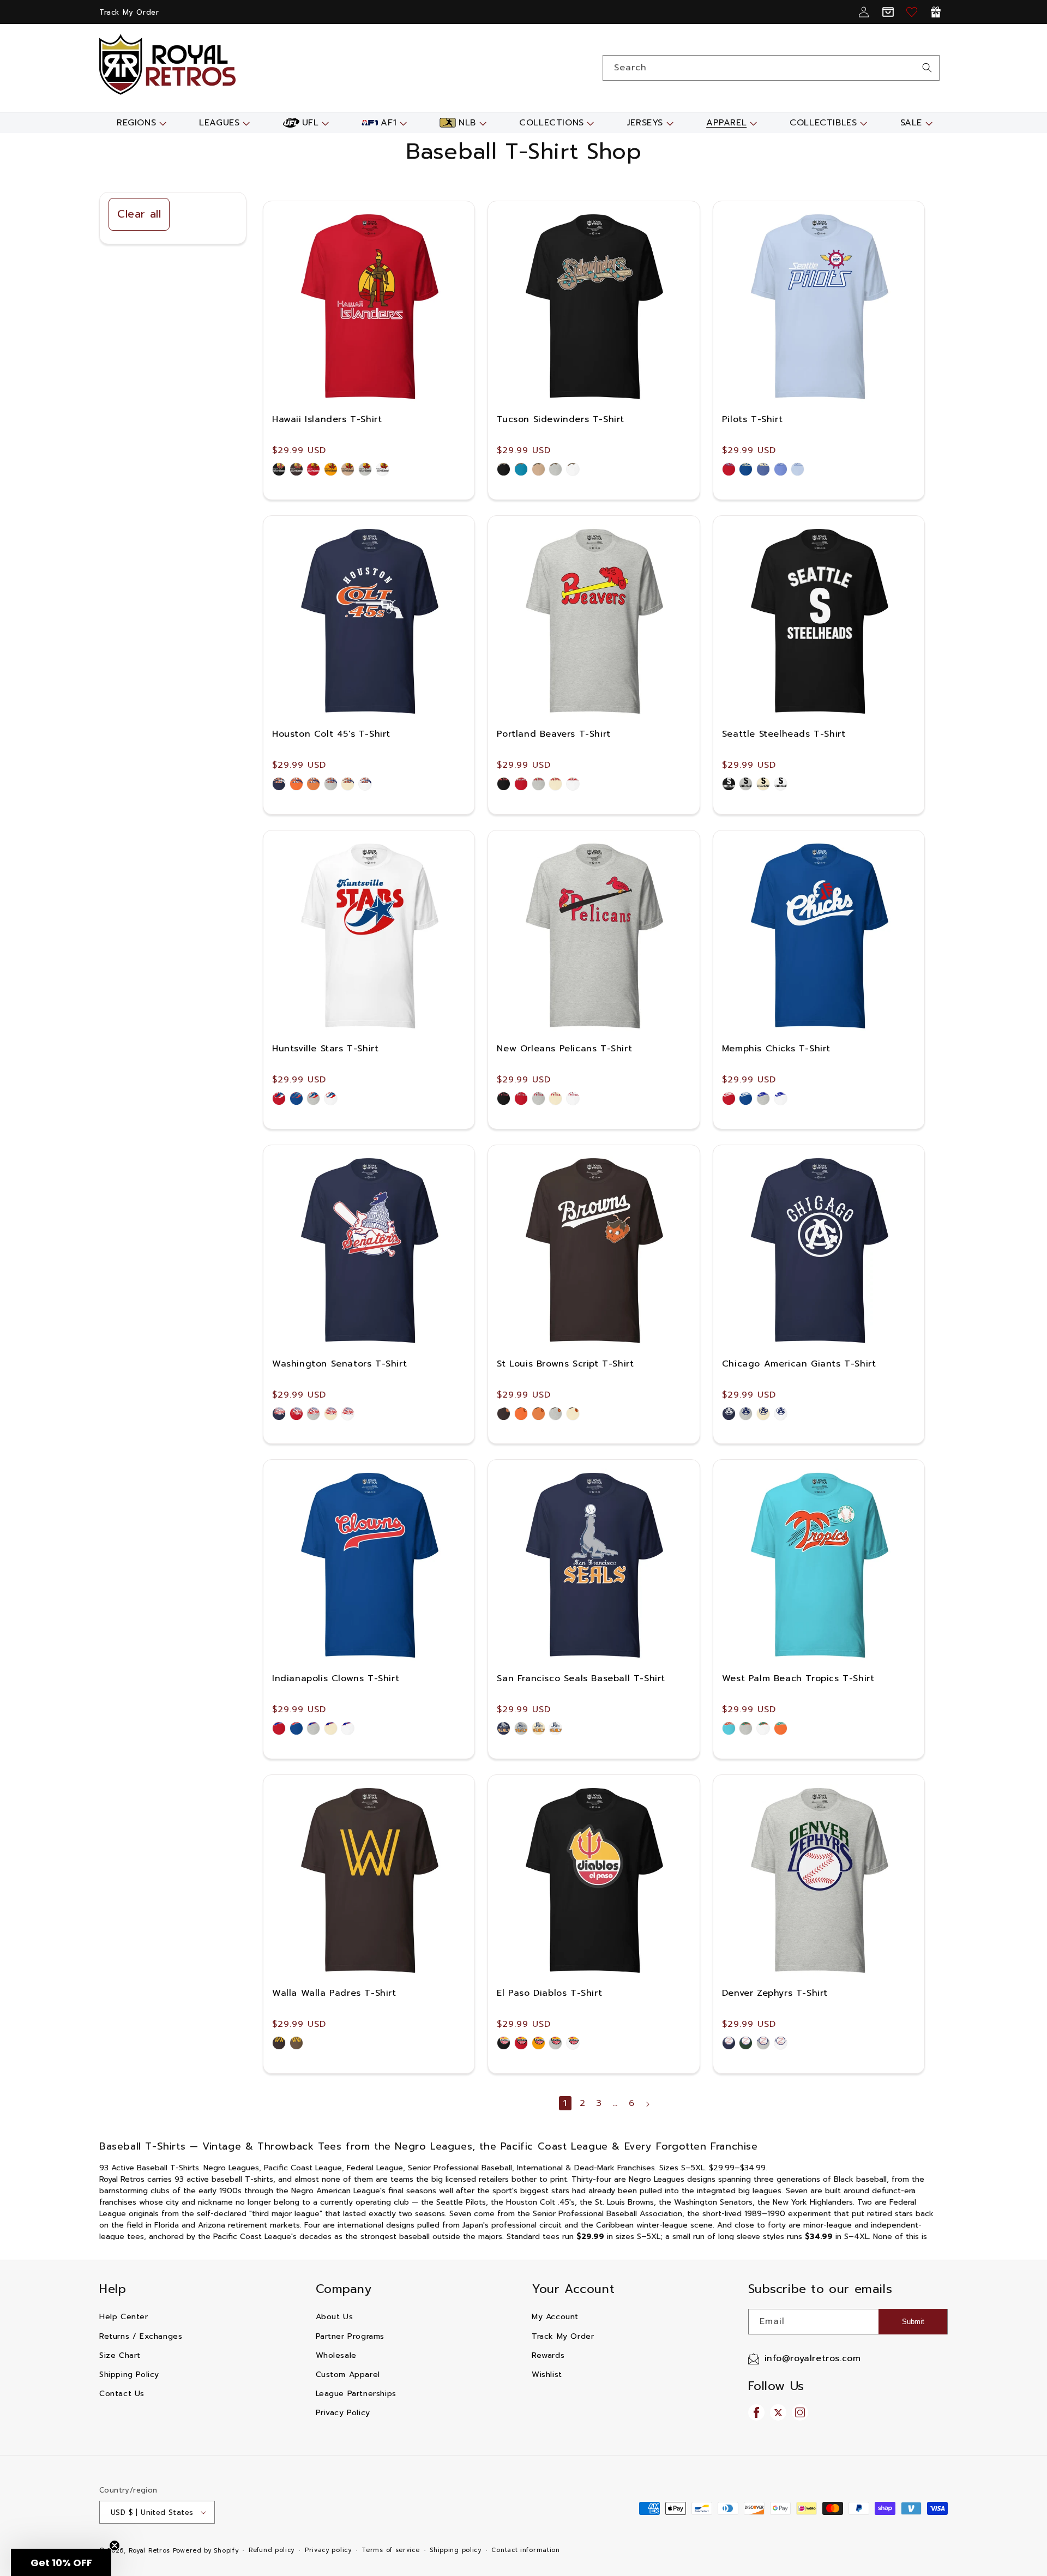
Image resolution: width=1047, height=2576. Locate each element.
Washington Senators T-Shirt (339, 1364)
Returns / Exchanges (141, 2336)
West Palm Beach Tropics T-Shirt (798, 1678)
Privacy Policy (343, 2413)
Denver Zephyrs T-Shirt (775, 1993)
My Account (555, 2317)
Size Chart (120, 2355)
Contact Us (122, 2394)
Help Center (124, 2317)
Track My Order (129, 12)
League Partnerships (356, 2394)
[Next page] (647, 2104)
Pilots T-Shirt (752, 419)
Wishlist (547, 2375)
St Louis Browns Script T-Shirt (565, 1364)
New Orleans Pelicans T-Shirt (564, 1049)
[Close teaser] (115, 2545)
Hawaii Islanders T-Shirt (327, 419)
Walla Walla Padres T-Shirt (334, 1993)
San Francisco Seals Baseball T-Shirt (581, 1678)
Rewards (548, 2355)
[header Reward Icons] (936, 12)
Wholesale (336, 2355)
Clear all (139, 214)
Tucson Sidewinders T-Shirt (561, 419)
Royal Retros (149, 2551)
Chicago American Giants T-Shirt (799, 1364)
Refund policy (272, 2550)
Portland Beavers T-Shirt (553, 734)
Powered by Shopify (206, 2551)
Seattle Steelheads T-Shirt (784, 734)
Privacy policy (328, 2550)
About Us (335, 2317)
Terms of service (390, 2550)
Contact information (525, 2550)
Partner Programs (350, 2336)
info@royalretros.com (813, 2358)
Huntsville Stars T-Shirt (325, 1049)
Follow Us (776, 2386)
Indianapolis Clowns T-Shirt (336, 1678)
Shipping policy (456, 2550)
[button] (140, 123)
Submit (913, 2322)
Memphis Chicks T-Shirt (776, 1049)
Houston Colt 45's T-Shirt (331, 734)
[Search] (927, 68)
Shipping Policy (129, 2375)
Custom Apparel (348, 2375)
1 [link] (565, 2103)
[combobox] (771, 68)
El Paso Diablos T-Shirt (549, 1993)
